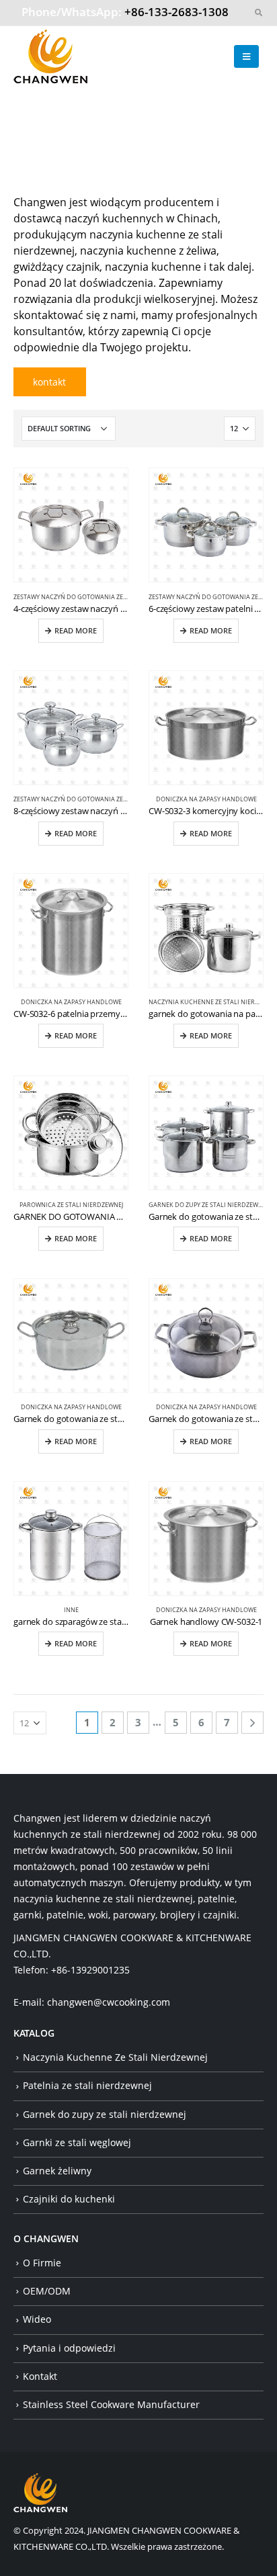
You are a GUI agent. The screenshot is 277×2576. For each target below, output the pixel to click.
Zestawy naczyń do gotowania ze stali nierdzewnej (98, 597)
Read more (76, 631)
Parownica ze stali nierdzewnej (71, 1205)
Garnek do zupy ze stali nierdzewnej (208, 1205)
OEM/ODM (47, 2291)
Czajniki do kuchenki (69, 2199)
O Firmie (42, 2263)
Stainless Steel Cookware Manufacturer (111, 2404)
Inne (71, 1610)
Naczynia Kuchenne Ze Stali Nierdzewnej (115, 2057)
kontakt (49, 382)
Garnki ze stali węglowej (77, 2142)
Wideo (37, 2319)
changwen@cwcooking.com (109, 2002)
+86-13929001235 (90, 1970)
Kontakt (40, 2376)
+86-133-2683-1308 (176, 12)
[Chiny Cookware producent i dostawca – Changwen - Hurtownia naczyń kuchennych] (50, 56)
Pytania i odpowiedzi (69, 2348)
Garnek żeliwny (57, 2171)
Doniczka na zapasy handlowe (206, 799)
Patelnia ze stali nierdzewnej (87, 2085)
